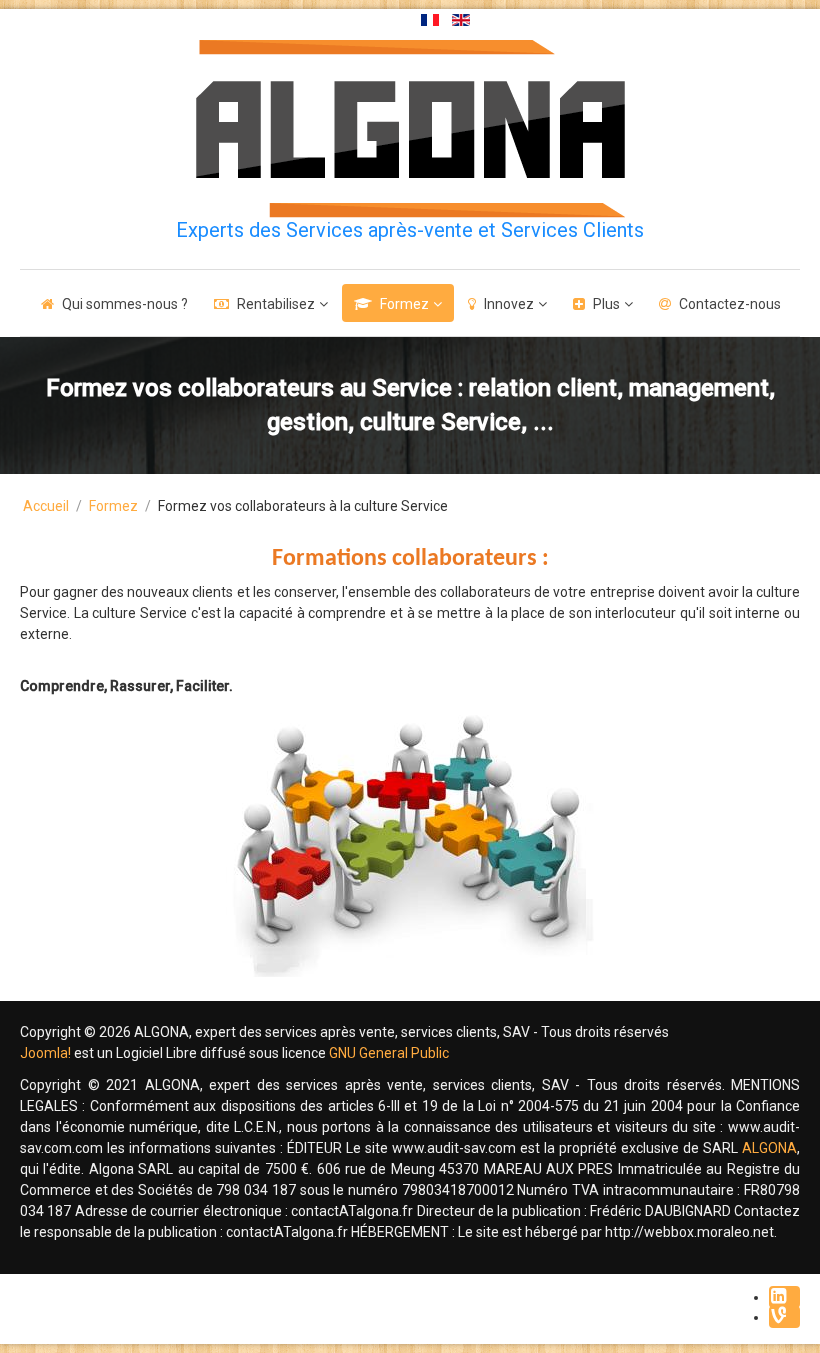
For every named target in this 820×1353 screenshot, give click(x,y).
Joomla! (45, 1053)
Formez (404, 304)
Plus (606, 304)
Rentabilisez (276, 304)
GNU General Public (389, 1053)
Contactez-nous (730, 304)
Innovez (509, 304)
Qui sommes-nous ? (125, 304)
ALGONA (769, 1148)
